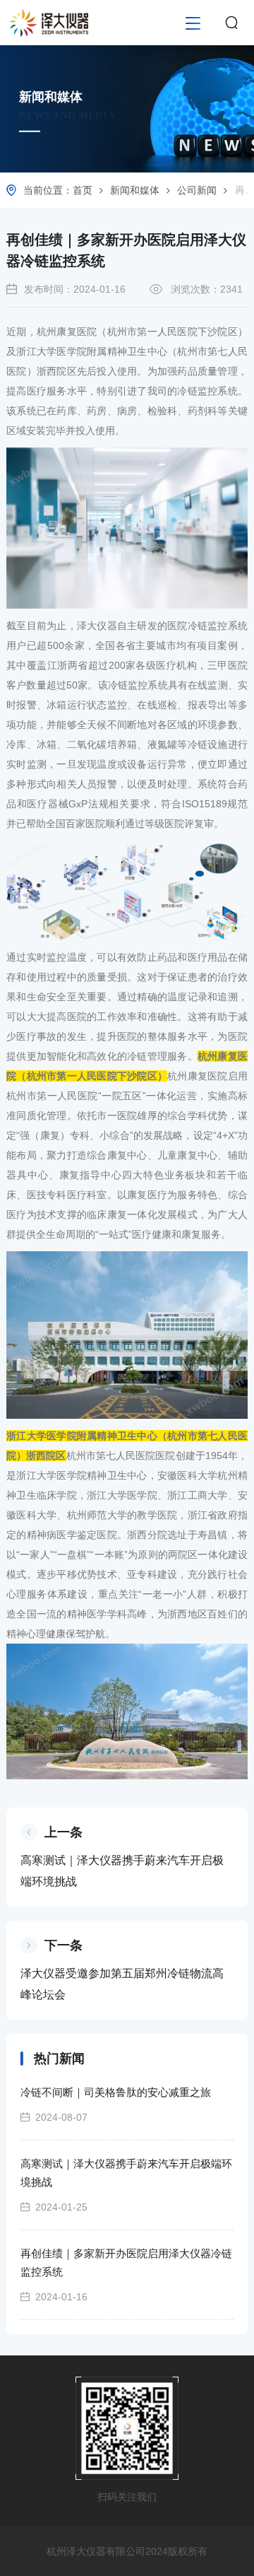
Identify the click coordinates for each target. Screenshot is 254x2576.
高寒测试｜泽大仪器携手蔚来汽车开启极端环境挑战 (122, 1871)
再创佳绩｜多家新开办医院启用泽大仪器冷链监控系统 (126, 2262)
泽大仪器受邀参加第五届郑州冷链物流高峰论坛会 (122, 1984)
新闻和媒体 (135, 190)
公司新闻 (197, 190)
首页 (83, 190)
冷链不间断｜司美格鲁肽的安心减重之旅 (116, 2092)
